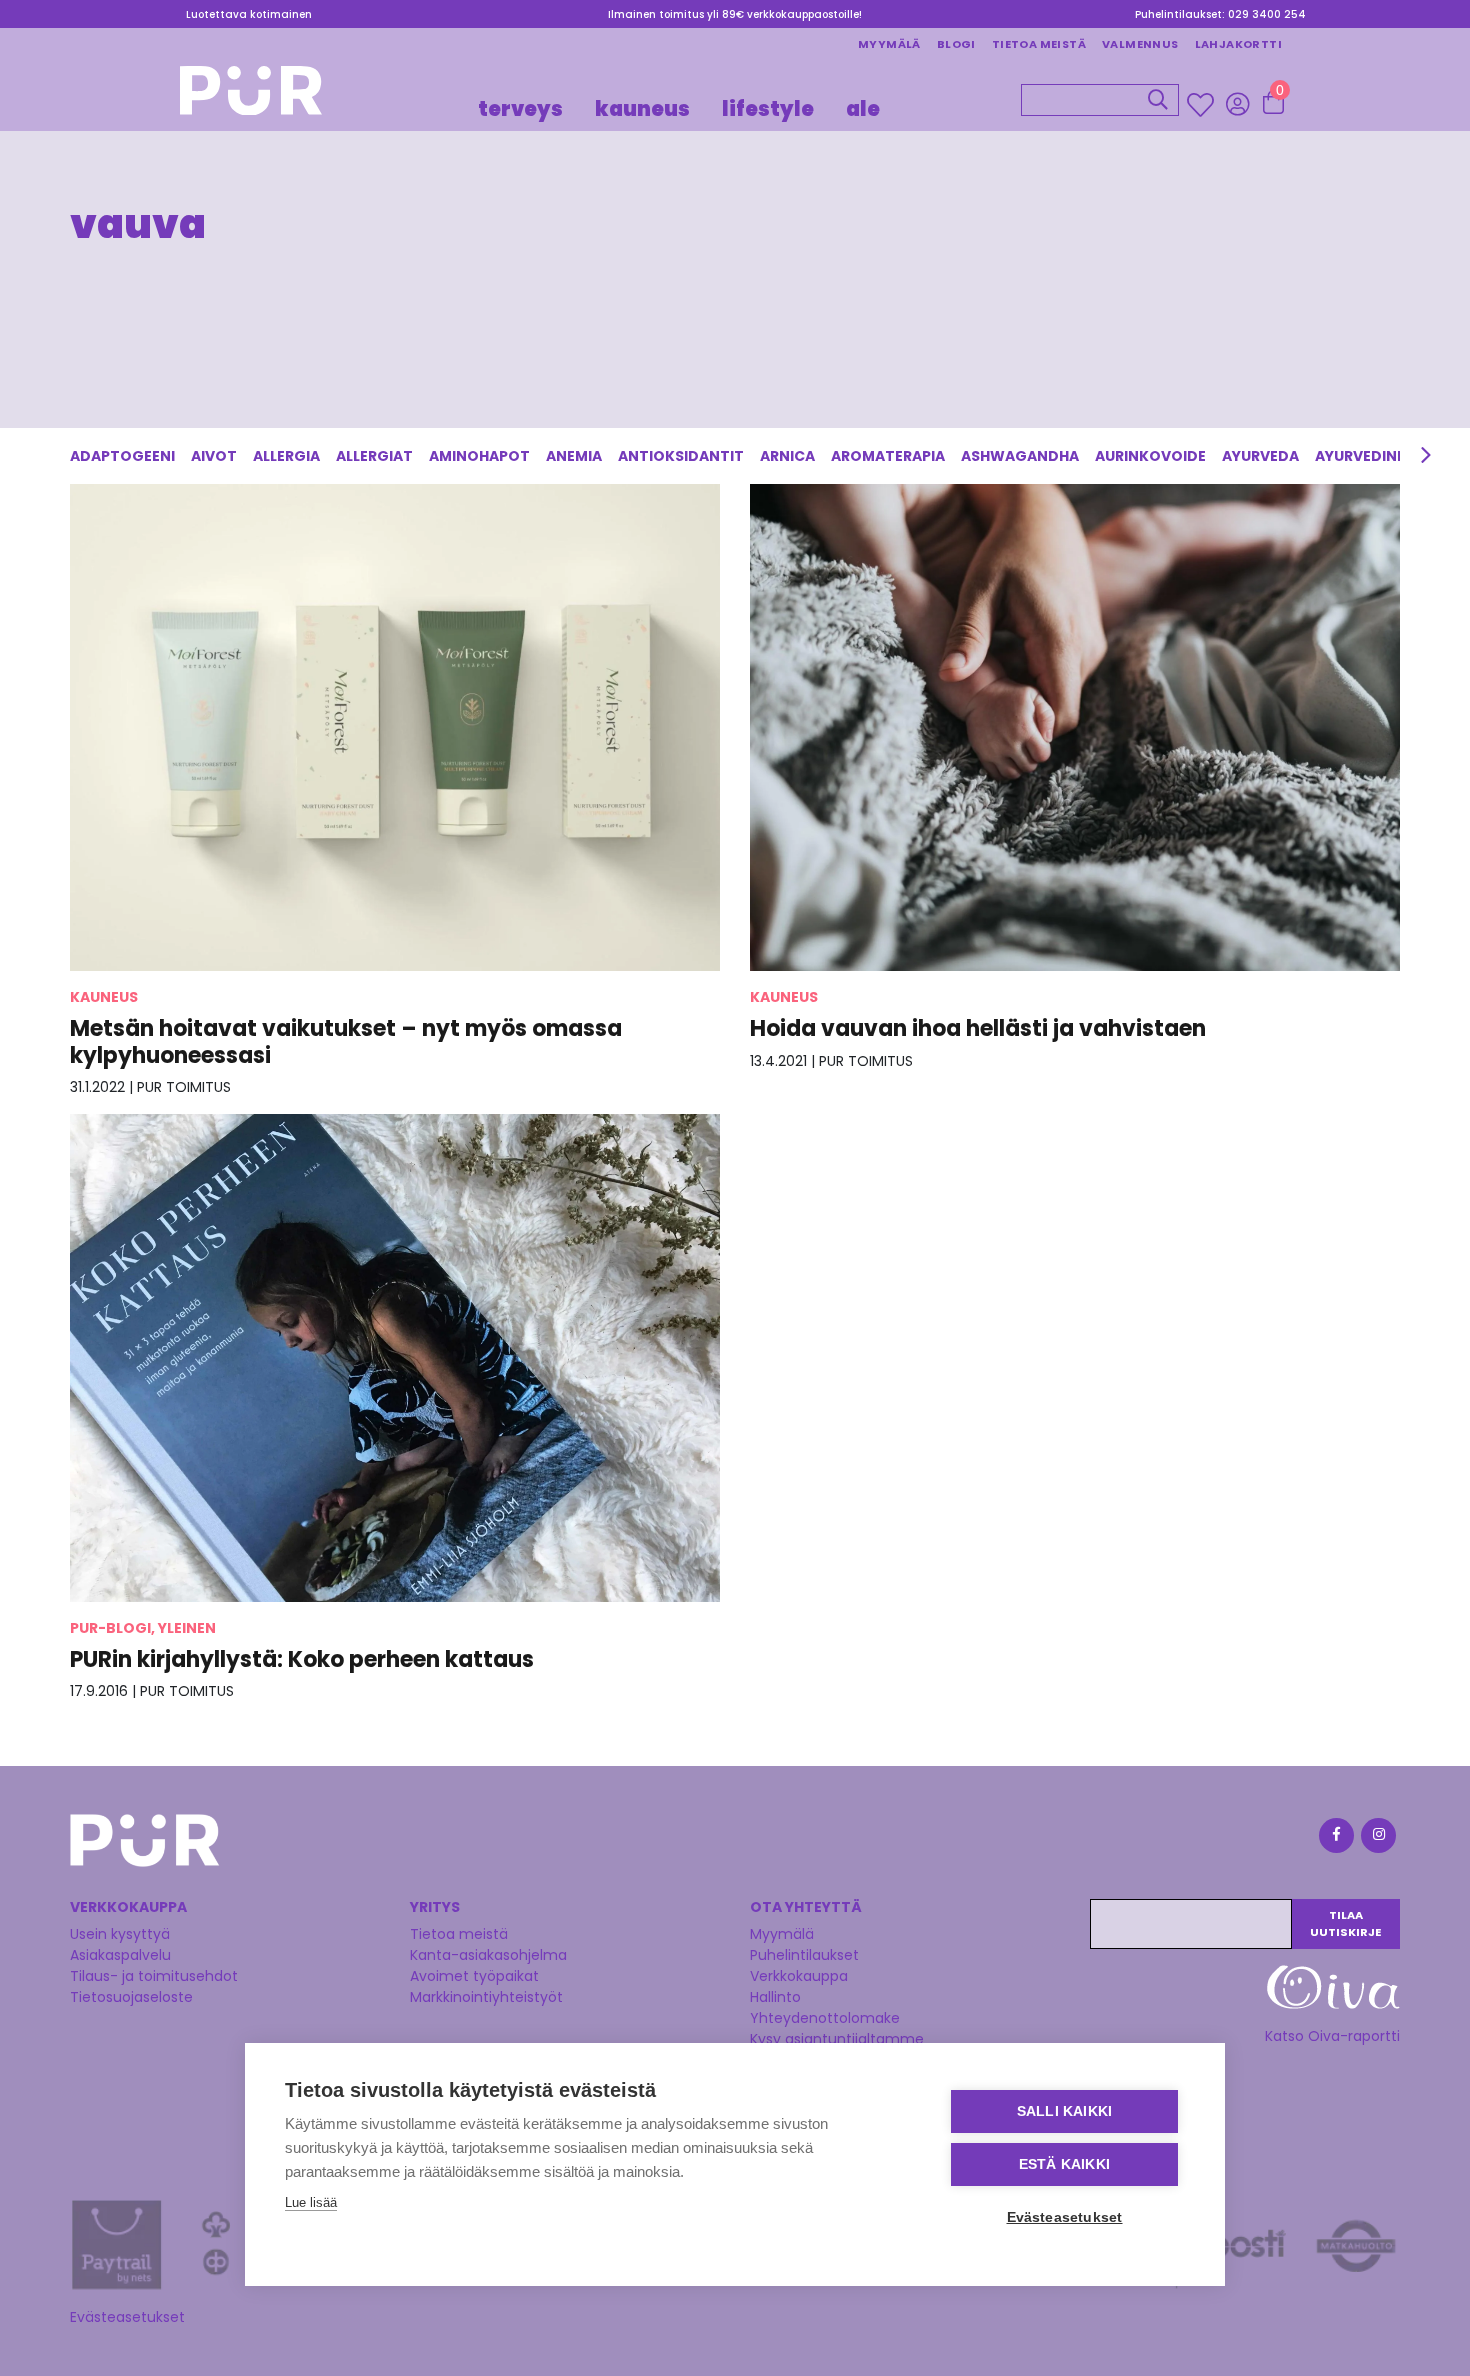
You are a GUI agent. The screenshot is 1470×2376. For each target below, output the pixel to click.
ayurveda (1260, 456)
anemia (574, 456)
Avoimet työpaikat (474, 1976)
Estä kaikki (1064, 2164)
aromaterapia (888, 456)
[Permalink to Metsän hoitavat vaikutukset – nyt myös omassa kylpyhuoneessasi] (395, 727)
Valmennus (1140, 44)
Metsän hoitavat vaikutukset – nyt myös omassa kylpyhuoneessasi (346, 1041)
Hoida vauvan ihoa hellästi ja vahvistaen (978, 1028)
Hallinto (775, 1997)
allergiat (374, 456)
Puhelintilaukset (804, 1955)
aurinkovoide (1150, 456)
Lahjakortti (1238, 44)
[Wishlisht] (1202, 104)
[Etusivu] (251, 96)
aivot (214, 456)
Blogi (956, 44)
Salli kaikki (1064, 2111)
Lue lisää (311, 2202)
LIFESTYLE (768, 108)
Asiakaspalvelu (120, 1955)
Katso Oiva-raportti (1332, 2036)
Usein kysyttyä (120, 1934)
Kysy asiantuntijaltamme (837, 2039)
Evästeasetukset (127, 2317)
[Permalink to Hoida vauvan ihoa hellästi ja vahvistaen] (1075, 726)
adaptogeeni (122, 456)
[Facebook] (1335, 1838)
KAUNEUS (642, 108)
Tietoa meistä (1039, 44)
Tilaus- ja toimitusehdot (154, 1976)
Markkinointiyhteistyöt (486, 1997)
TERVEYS (520, 108)
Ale (863, 108)
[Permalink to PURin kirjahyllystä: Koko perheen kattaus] (395, 1357)
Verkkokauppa (799, 1976)
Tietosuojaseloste (131, 1997)
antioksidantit (681, 456)
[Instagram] (1377, 1838)
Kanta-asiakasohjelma (488, 1955)
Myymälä (889, 44)
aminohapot (479, 456)
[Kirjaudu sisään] (1237, 103)
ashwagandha (1020, 456)
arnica (787, 456)
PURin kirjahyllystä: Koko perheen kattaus (302, 1659)
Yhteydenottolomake (825, 2018)
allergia (286, 456)
